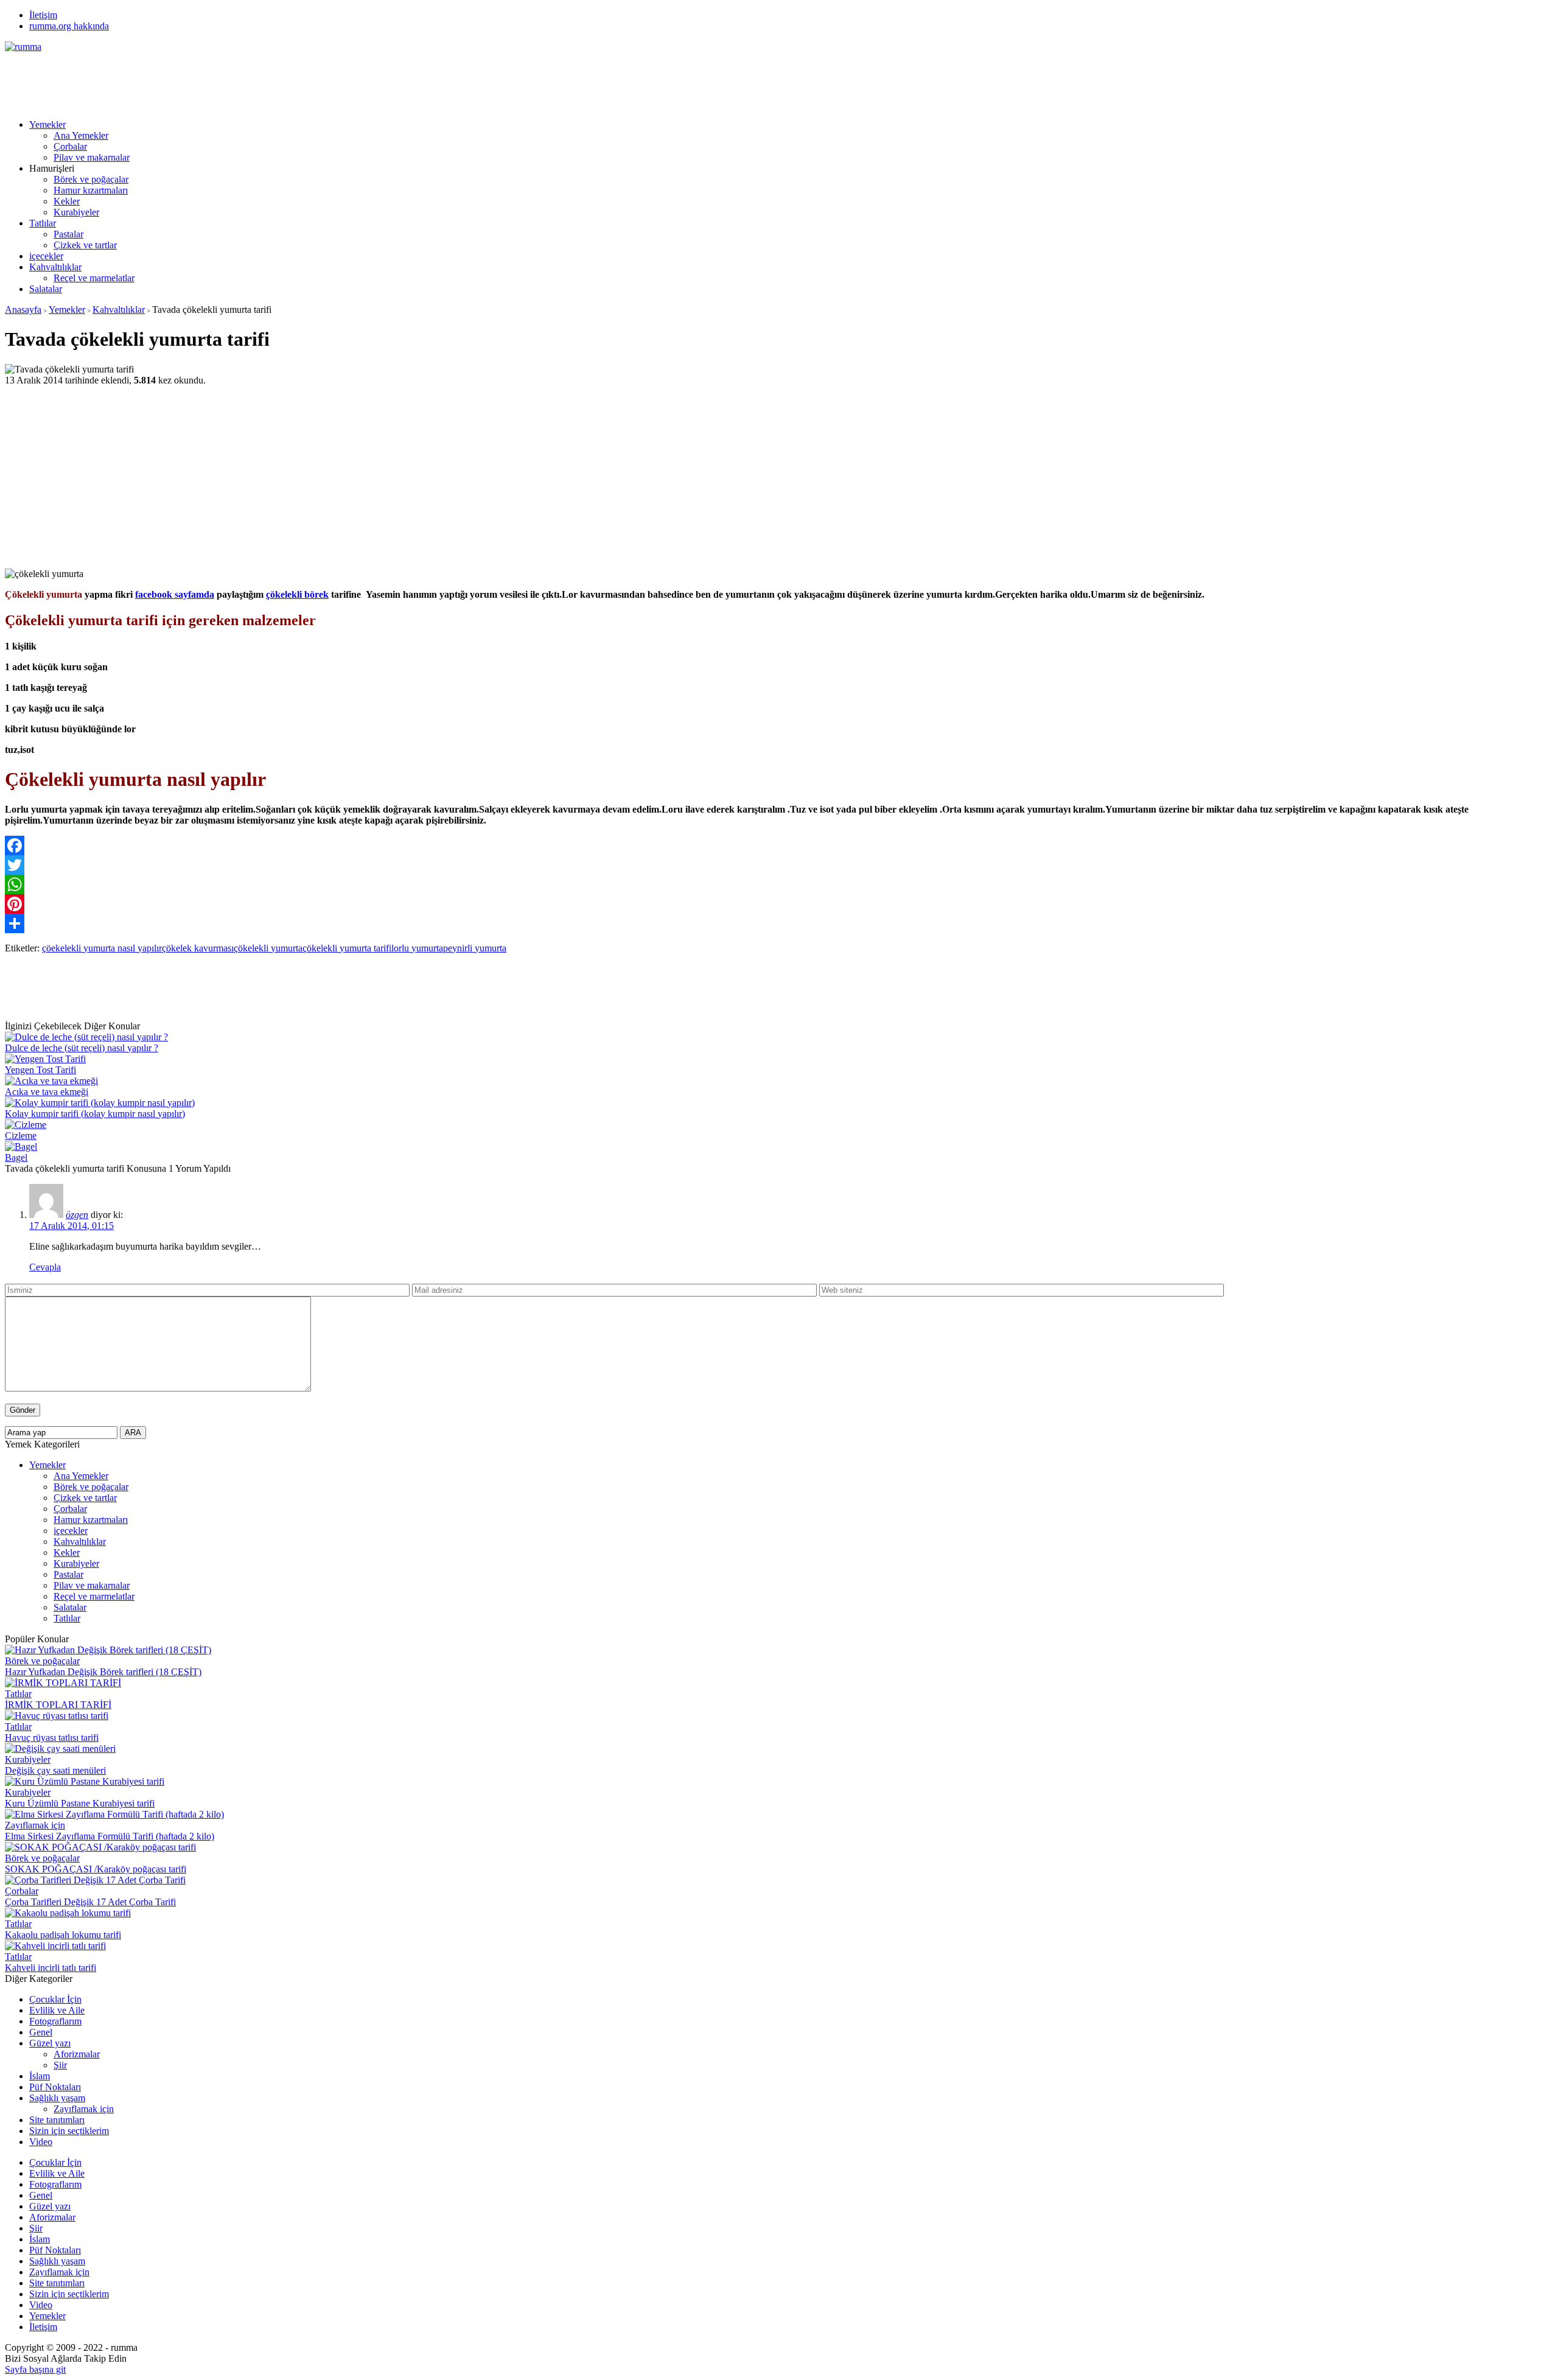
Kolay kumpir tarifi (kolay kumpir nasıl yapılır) (95, 1114)
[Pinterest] (779, 904)
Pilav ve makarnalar (92, 157)
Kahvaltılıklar (55, 267)
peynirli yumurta (475, 948)
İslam (40, 2076)
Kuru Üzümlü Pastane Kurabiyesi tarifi (80, 1803)
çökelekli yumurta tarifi (347, 948)
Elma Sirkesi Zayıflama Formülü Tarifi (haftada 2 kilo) (110, 1836)
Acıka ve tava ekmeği (47, 1092)
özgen (77, 1215)
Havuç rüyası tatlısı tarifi (52, 1738)
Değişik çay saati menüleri (55, 1770)
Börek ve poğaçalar (91, 179)
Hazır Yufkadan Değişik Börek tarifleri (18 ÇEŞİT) (103, 1672)
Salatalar (46, 289)
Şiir (60, 2065)
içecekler (46, 256)
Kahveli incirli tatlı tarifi (51, 1968)
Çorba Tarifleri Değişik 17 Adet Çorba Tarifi (90, 1902)
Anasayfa (23, 310)
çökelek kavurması (198, 948)
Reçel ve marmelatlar (94, 278)
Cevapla (45, 1267)
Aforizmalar (77, 2054)
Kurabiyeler (76, 212)
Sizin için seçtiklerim (69, 2131)
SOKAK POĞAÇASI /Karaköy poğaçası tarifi (96, 1869)
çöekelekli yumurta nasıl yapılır (102, 948)
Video (41, 2142)
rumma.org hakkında (69, 26)
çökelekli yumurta (268, 948)
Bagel (16, 1157)
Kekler (67, 201)
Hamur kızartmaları (91, 190)
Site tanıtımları (57, 2120)
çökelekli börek (297, 594)
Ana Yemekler (81, 135)
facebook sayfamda (175, 594)
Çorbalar (70, 146)
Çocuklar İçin (55, 1999)
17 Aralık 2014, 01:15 (72, 1226)
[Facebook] (779, 845)
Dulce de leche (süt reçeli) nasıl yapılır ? (82, 1048)
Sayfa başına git (35, 2369)
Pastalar (68, 234)
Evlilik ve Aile (57, 2010)
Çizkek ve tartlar (85, 245)
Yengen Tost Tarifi (40, 1070)
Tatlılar (43, 223)
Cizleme (21, 1136)
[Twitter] (779, 865)
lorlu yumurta (417, 948)
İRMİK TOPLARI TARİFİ (58, 1705)
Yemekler (47, 124)
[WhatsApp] (779, 884)
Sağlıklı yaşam (57, 2098)
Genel (41, 2032)
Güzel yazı (50, 2043)
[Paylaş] (779, 923)
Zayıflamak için (35, 1825)
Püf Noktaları (55, 2087)
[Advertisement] (226, 80)
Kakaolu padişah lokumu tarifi (63, 1935)
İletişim (43, 15)
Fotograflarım (55, 2021)
